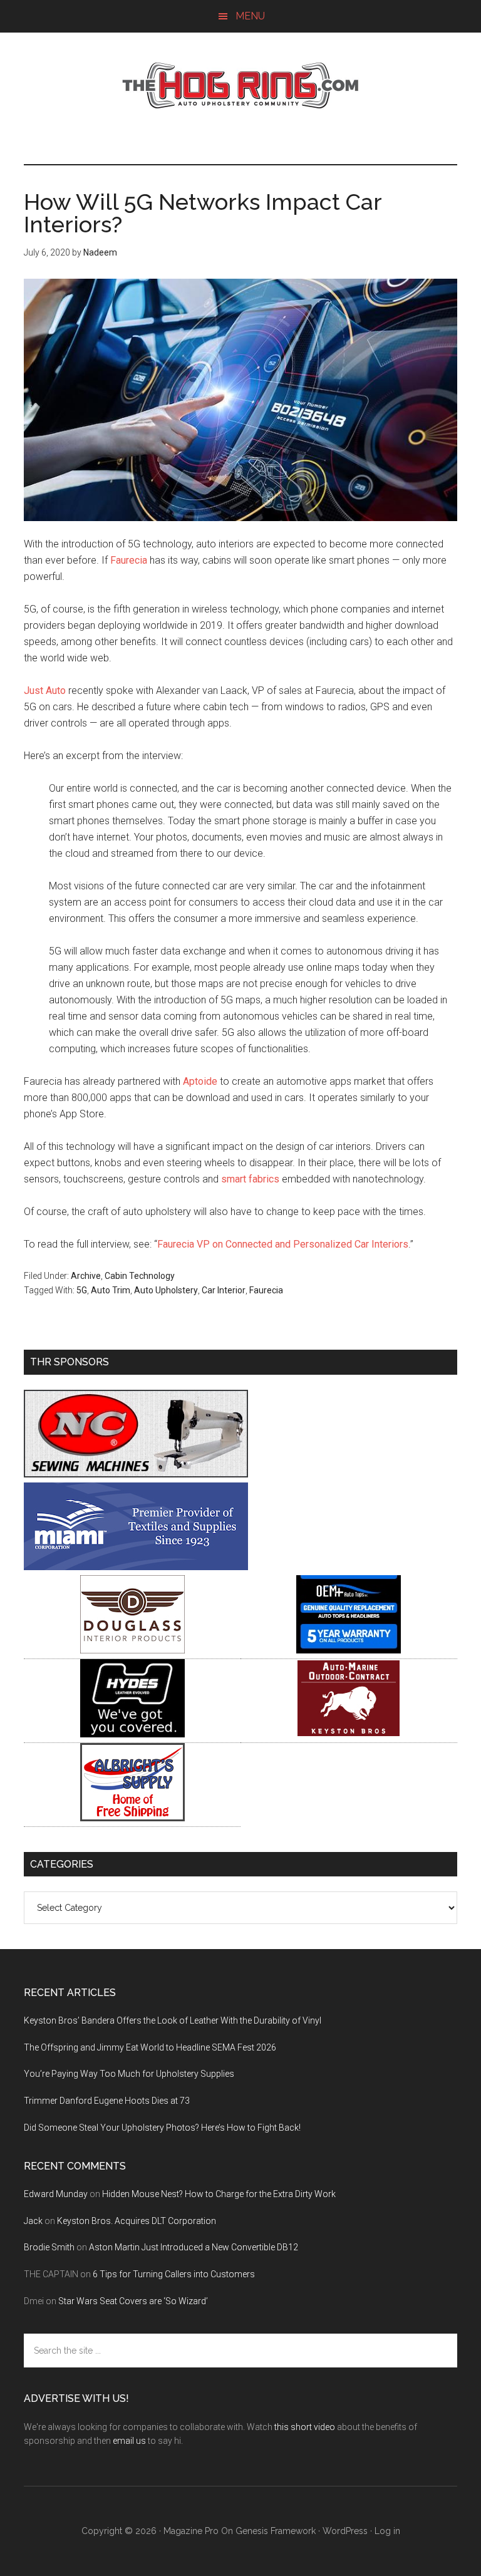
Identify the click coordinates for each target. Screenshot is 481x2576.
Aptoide (200, 1081)
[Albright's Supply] (132, 1818)
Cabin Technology (140, 1276)
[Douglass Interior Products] (132, 1650)
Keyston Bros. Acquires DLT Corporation (137, 2221)
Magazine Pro (191, 2531)
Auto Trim (111, 1290)
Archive (86, 1276)
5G (82, 1290)
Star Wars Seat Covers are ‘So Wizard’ (133, 2301)
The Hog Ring (240, 86)
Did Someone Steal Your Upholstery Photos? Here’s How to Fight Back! (162, 2128)
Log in (387, 2531)
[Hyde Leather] (132, 1734)
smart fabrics (250, 1179)
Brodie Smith (49, 2247)
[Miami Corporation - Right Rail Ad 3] (136, 1567)
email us (129, 2441)
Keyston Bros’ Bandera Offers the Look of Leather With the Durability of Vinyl (173, 2020)
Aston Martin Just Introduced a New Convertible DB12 (194, 2247)
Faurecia (129, 560)
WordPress (345, 2531)
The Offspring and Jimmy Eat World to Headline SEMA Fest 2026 (150, 2047)
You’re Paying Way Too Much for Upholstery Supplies (129, 2074)
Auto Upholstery (166, 1290)
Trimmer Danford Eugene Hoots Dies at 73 (107, 2101)
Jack (33, 2221)
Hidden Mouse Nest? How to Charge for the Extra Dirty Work (219, 2194)
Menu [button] (250, 16)
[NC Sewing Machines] (136, 1474)
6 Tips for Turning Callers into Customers (174, 2274)
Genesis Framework (276, 2531)
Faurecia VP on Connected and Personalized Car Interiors (283, 1244)
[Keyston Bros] (349, 1734)
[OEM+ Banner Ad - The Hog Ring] (349, 1650)
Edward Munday (56, 2194)
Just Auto (45, 691)
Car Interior (224, 1290)
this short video (305, 2427)
